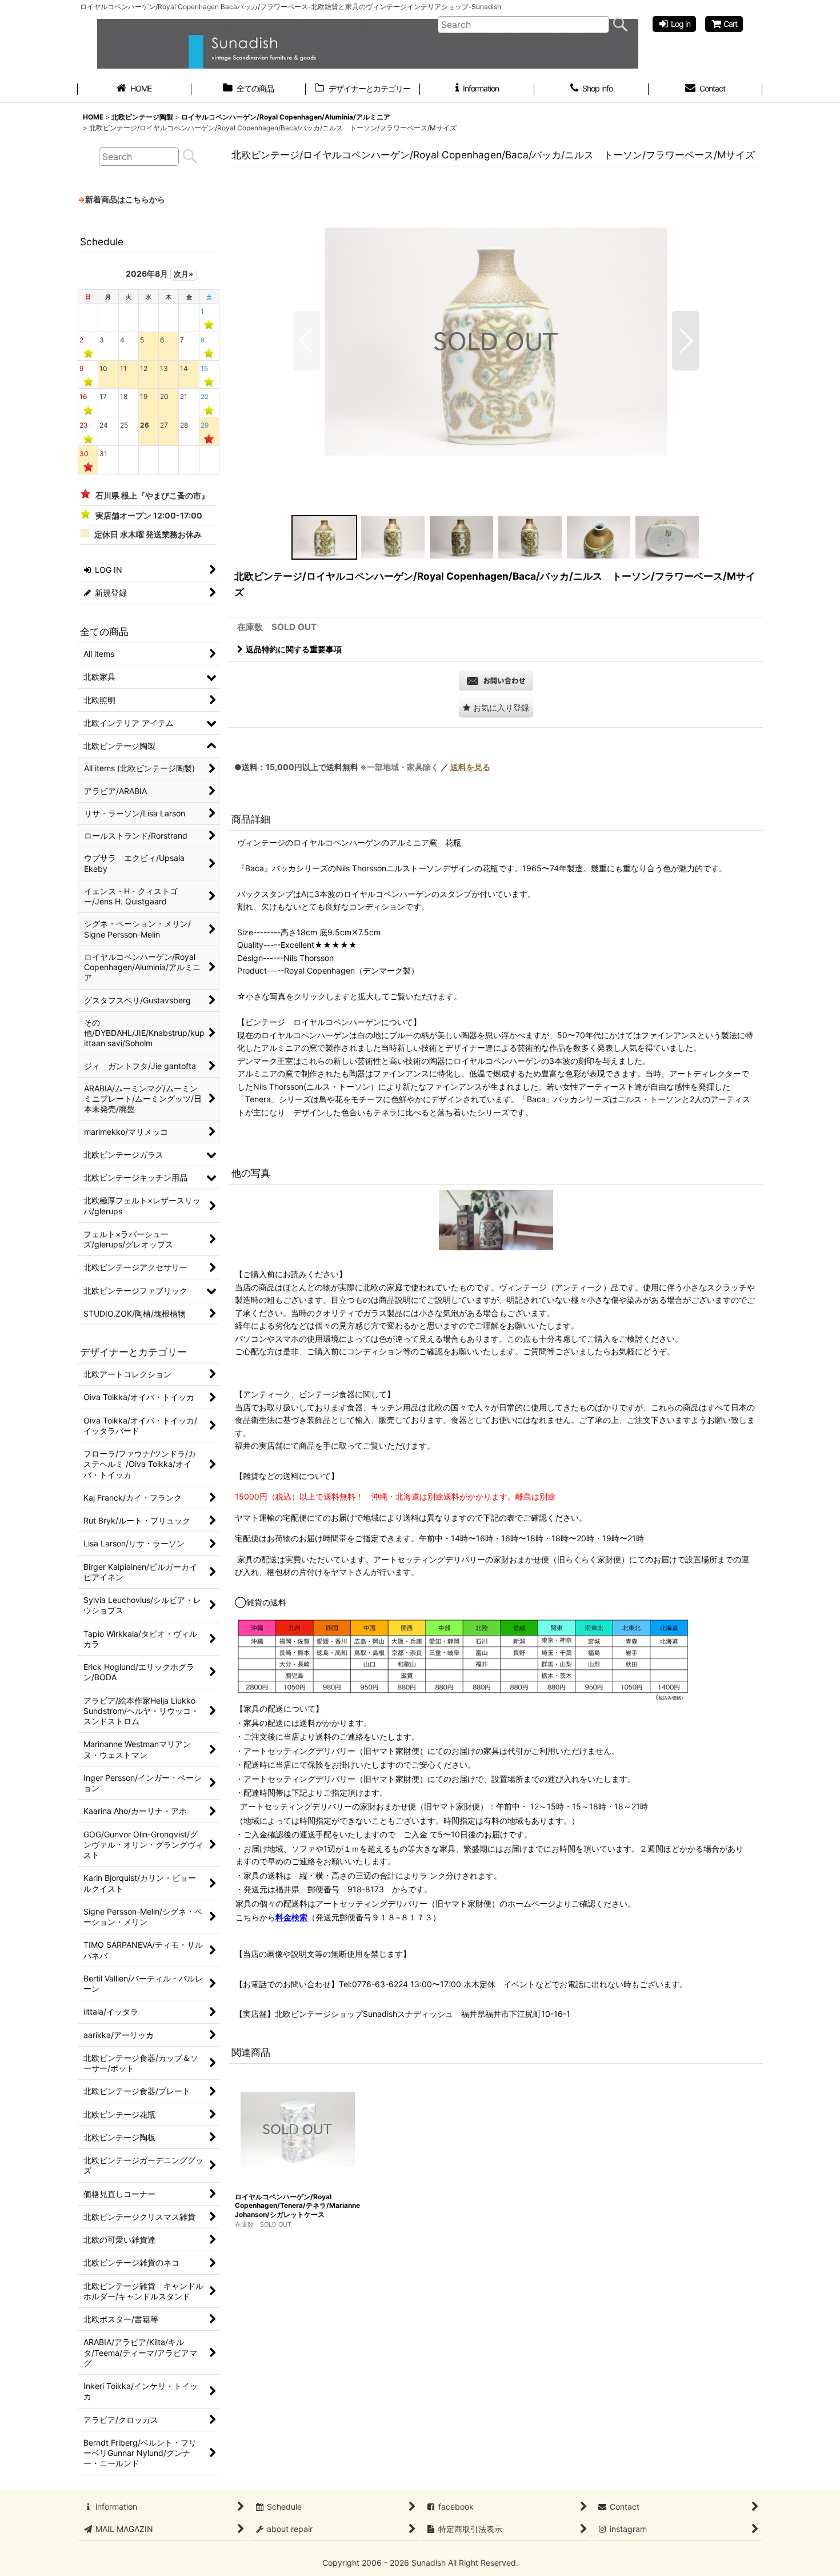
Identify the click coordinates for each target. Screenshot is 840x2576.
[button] (307, 341)
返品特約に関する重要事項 (294, 649)
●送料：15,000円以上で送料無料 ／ (362, 767)
